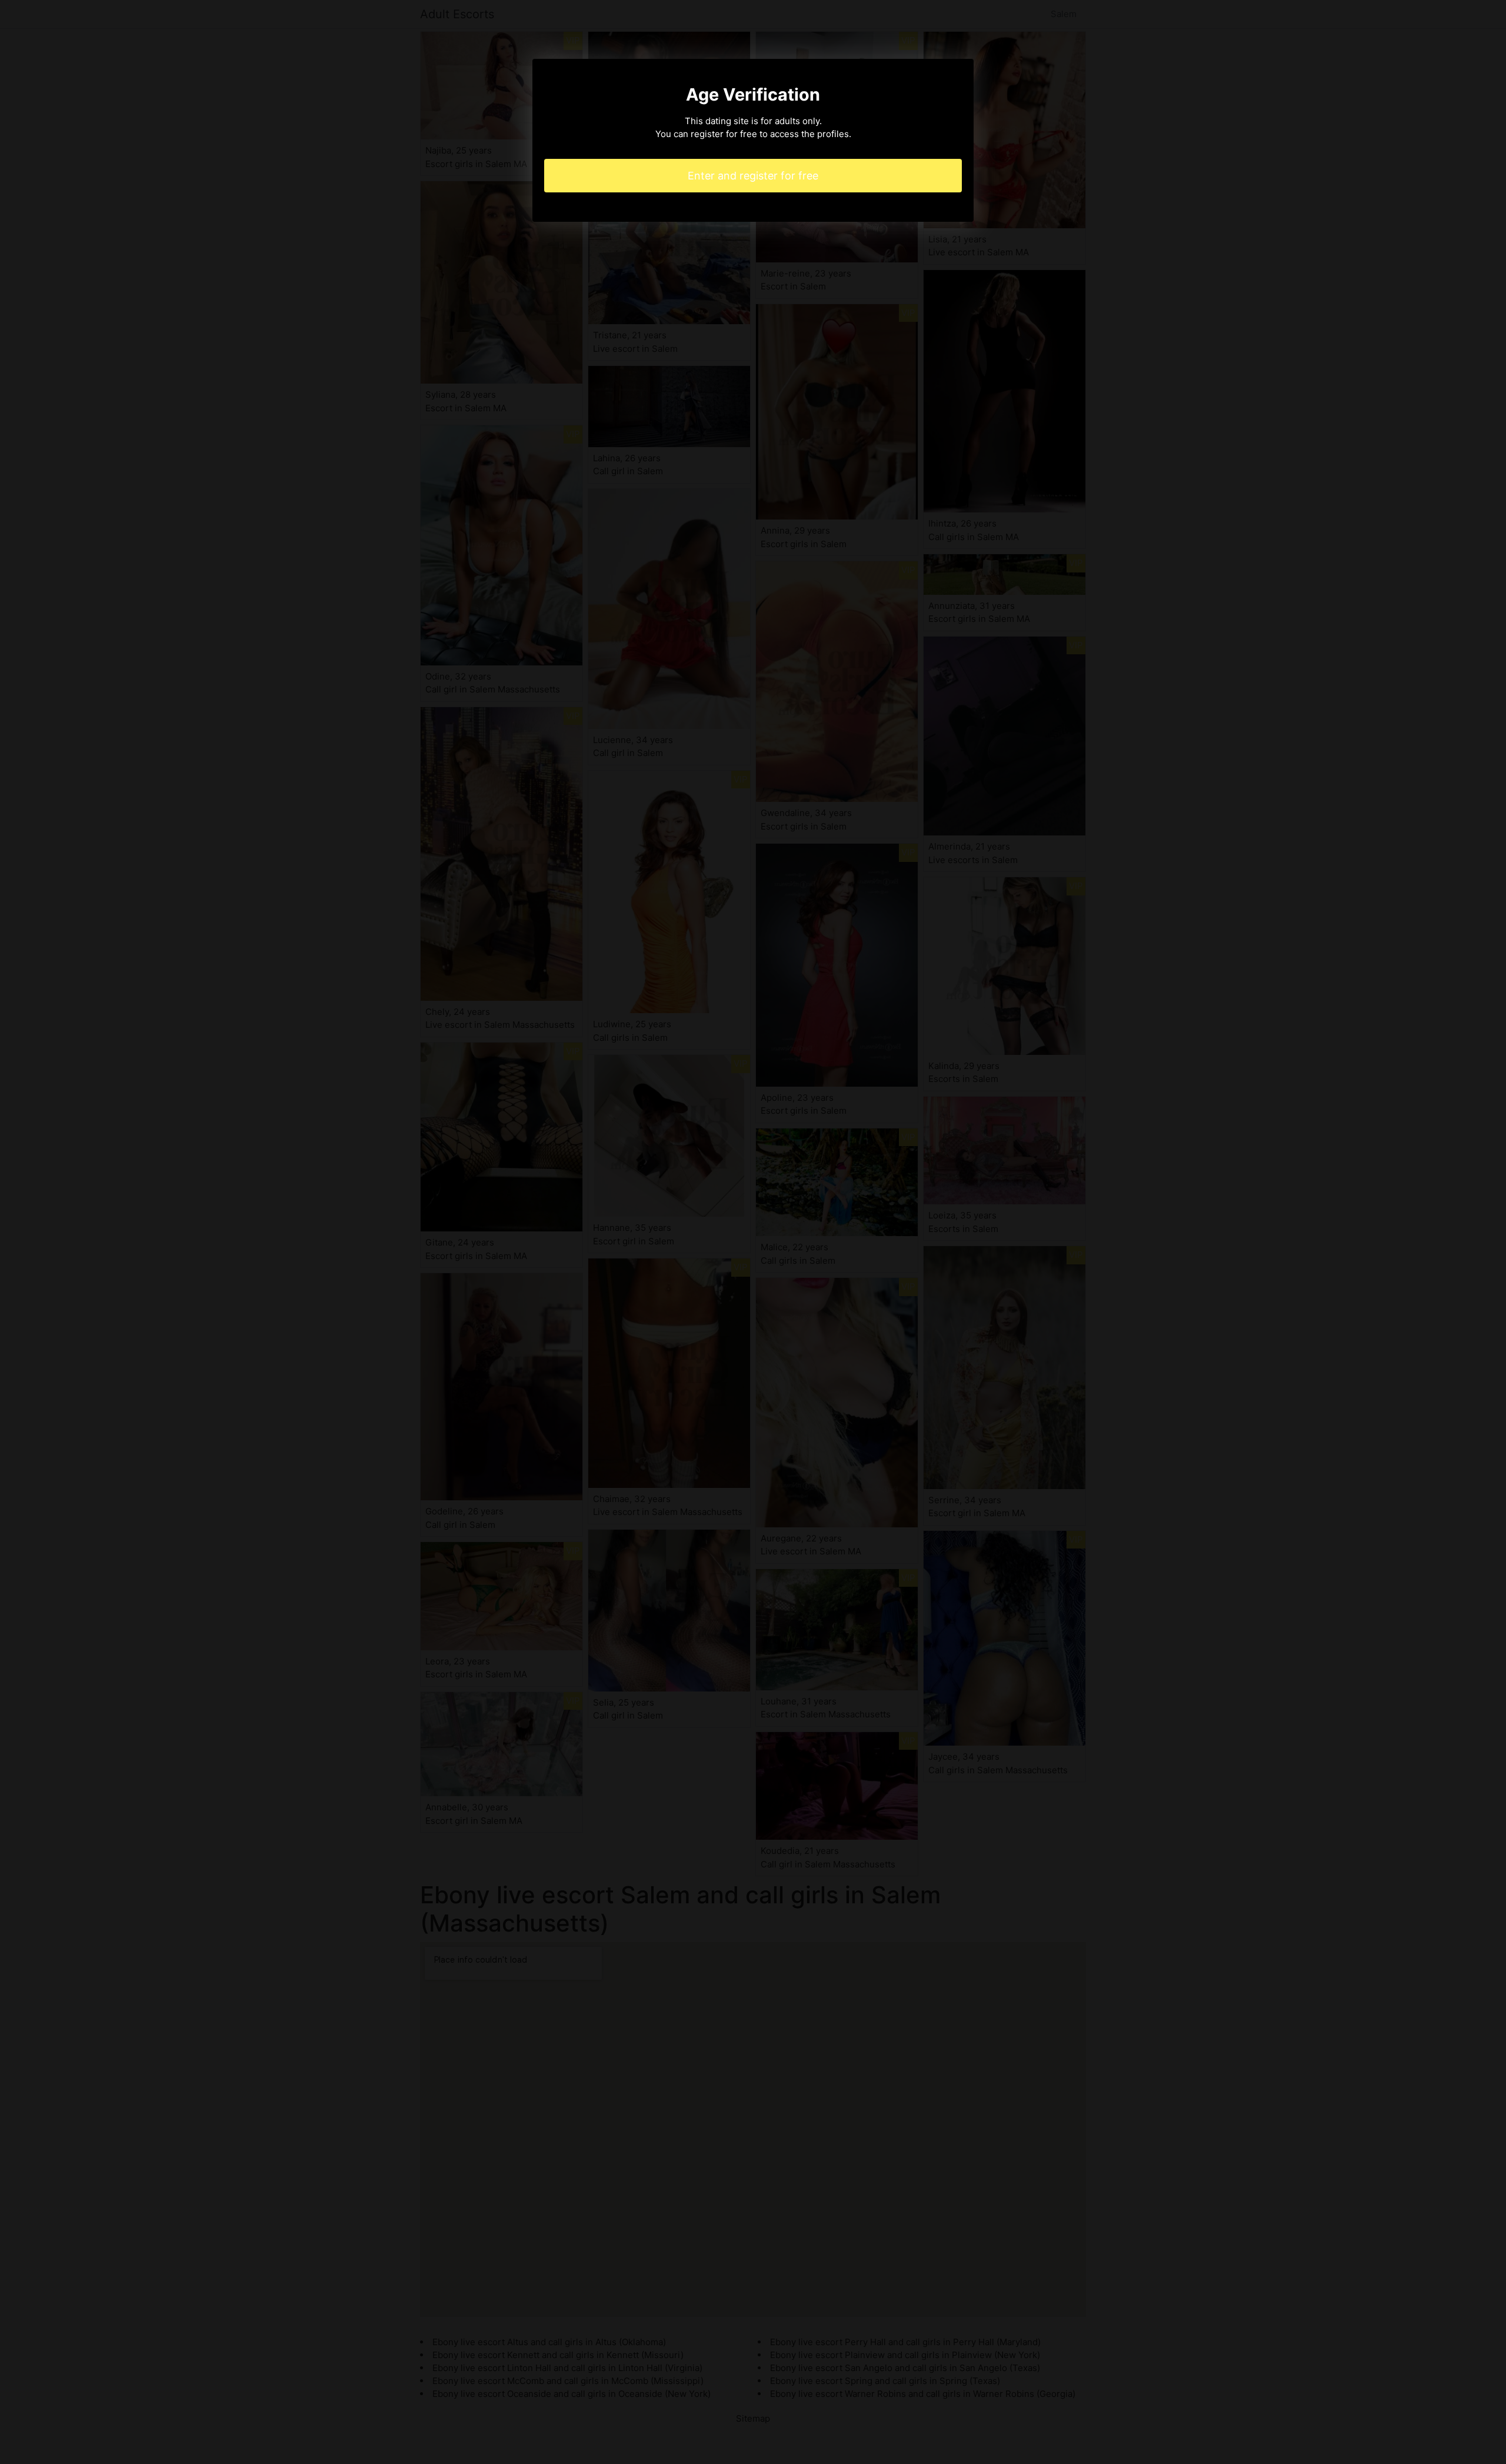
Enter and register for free (753, 176)
